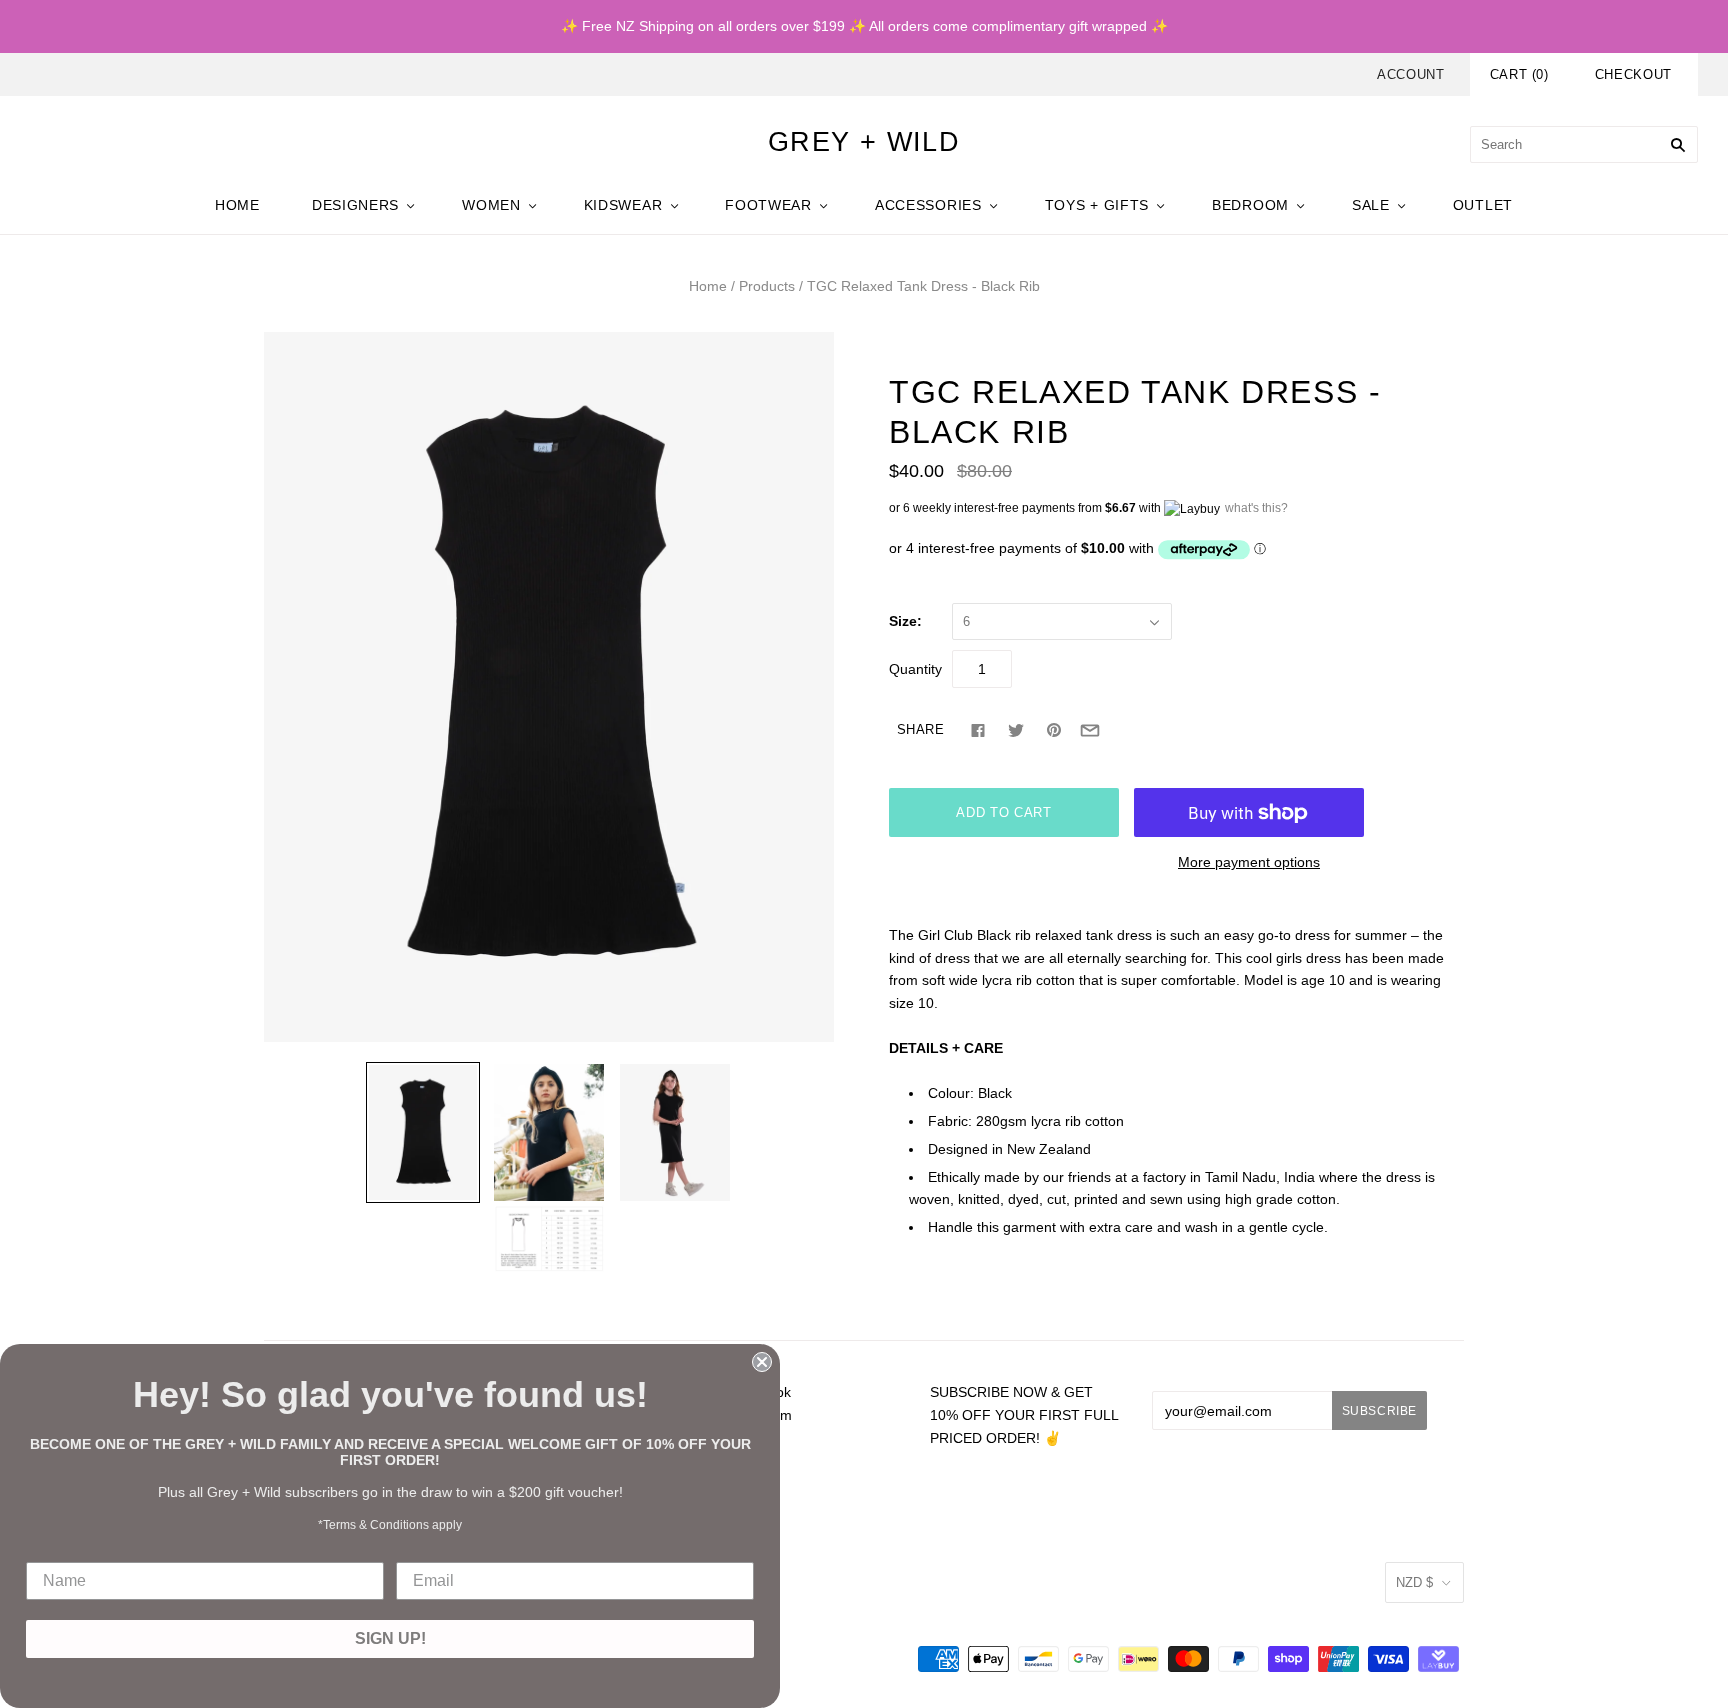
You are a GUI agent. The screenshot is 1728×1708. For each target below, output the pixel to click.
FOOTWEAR (768, 205)
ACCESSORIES (928, 205)
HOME (237, 205)
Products (767, 286)
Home (708, 286)
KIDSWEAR (623, 205)
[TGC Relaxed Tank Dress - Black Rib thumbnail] (423, 1132)
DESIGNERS (355, 205)
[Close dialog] (762, 1362)
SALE (1371, 205)
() (1519, 74)
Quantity (915, 669)
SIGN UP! (390, 1638)
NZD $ (1414, 1582)
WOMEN (491, 205)
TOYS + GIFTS (1097, 205)
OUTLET (1483, 205)
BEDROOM (1250, 205)
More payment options (1249, 862)
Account (1411, 74)
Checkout (1633, 74)
